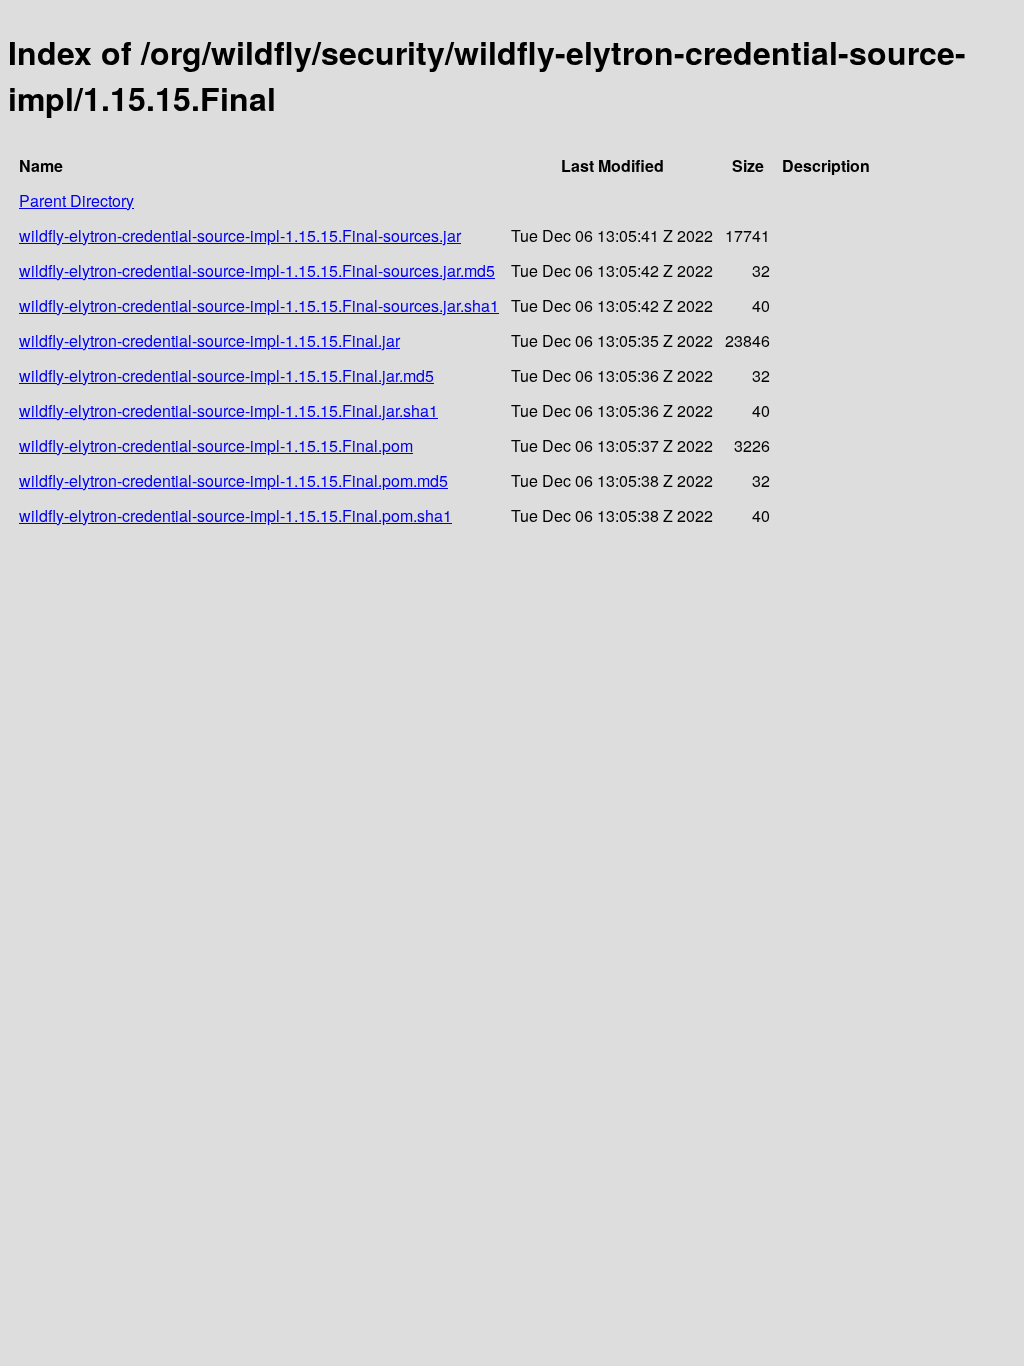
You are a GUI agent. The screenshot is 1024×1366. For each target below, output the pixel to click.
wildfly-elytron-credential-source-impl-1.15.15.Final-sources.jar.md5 (257, 270)
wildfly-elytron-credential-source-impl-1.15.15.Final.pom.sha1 (235, 515)
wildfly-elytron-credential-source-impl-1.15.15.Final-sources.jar (240, 235)
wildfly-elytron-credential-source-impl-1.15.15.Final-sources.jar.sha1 (259, 305)
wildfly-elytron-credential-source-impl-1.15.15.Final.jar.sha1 (228, 410)
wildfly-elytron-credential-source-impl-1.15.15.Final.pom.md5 (233, 480)
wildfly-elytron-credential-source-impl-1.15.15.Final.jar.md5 (226, 375)
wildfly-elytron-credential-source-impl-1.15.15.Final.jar (209, 340)
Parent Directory (76, 200)
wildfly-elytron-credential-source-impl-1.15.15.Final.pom (216, 445)
